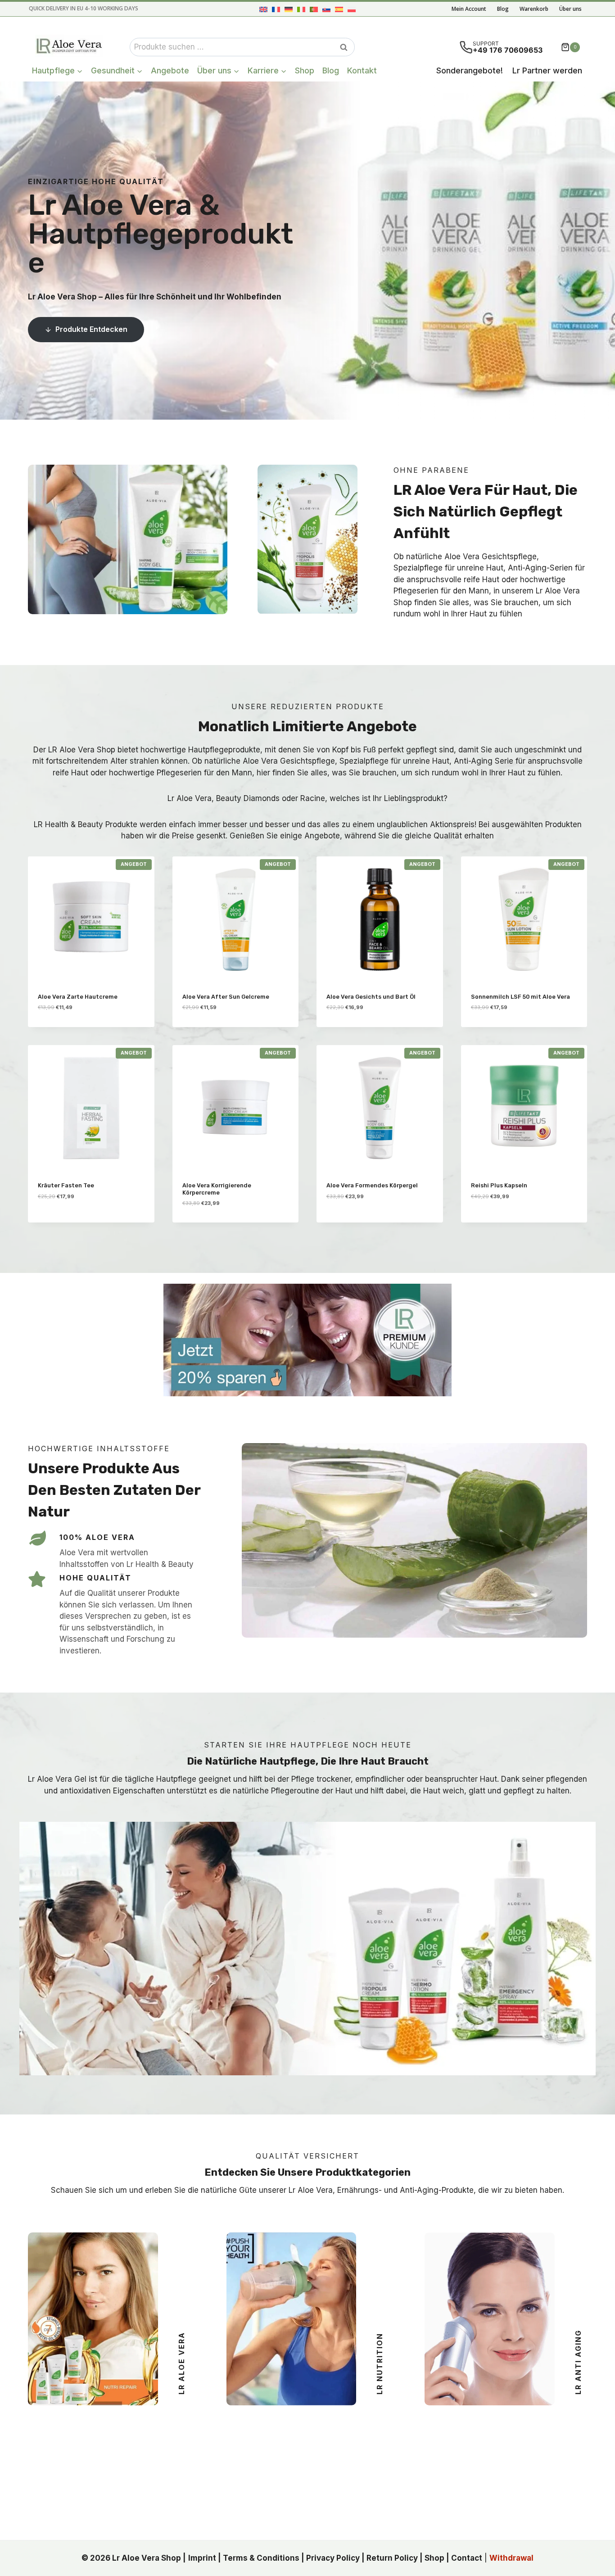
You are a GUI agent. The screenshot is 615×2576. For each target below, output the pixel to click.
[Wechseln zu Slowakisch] (326, 9)
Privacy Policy (333, 2558)
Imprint (202, 2558)
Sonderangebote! (470, 70)
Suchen (346, 47)
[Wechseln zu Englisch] (263, 9)
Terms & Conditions (261, 2558)
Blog (503, 9)
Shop (305, 70)
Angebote (170, 70)
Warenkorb (534, 9)
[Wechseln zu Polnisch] (352, 9)
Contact (467, 2558)
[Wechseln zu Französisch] (276, 9)
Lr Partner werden (547, 70)
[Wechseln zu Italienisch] (301, 9)
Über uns (570, 9)
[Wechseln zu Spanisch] (339, 9)
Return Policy (392, 2558)
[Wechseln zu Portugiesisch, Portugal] (314, 9)
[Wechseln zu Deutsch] (289, 9)
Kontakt (362, 70)
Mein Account (469, 9)
